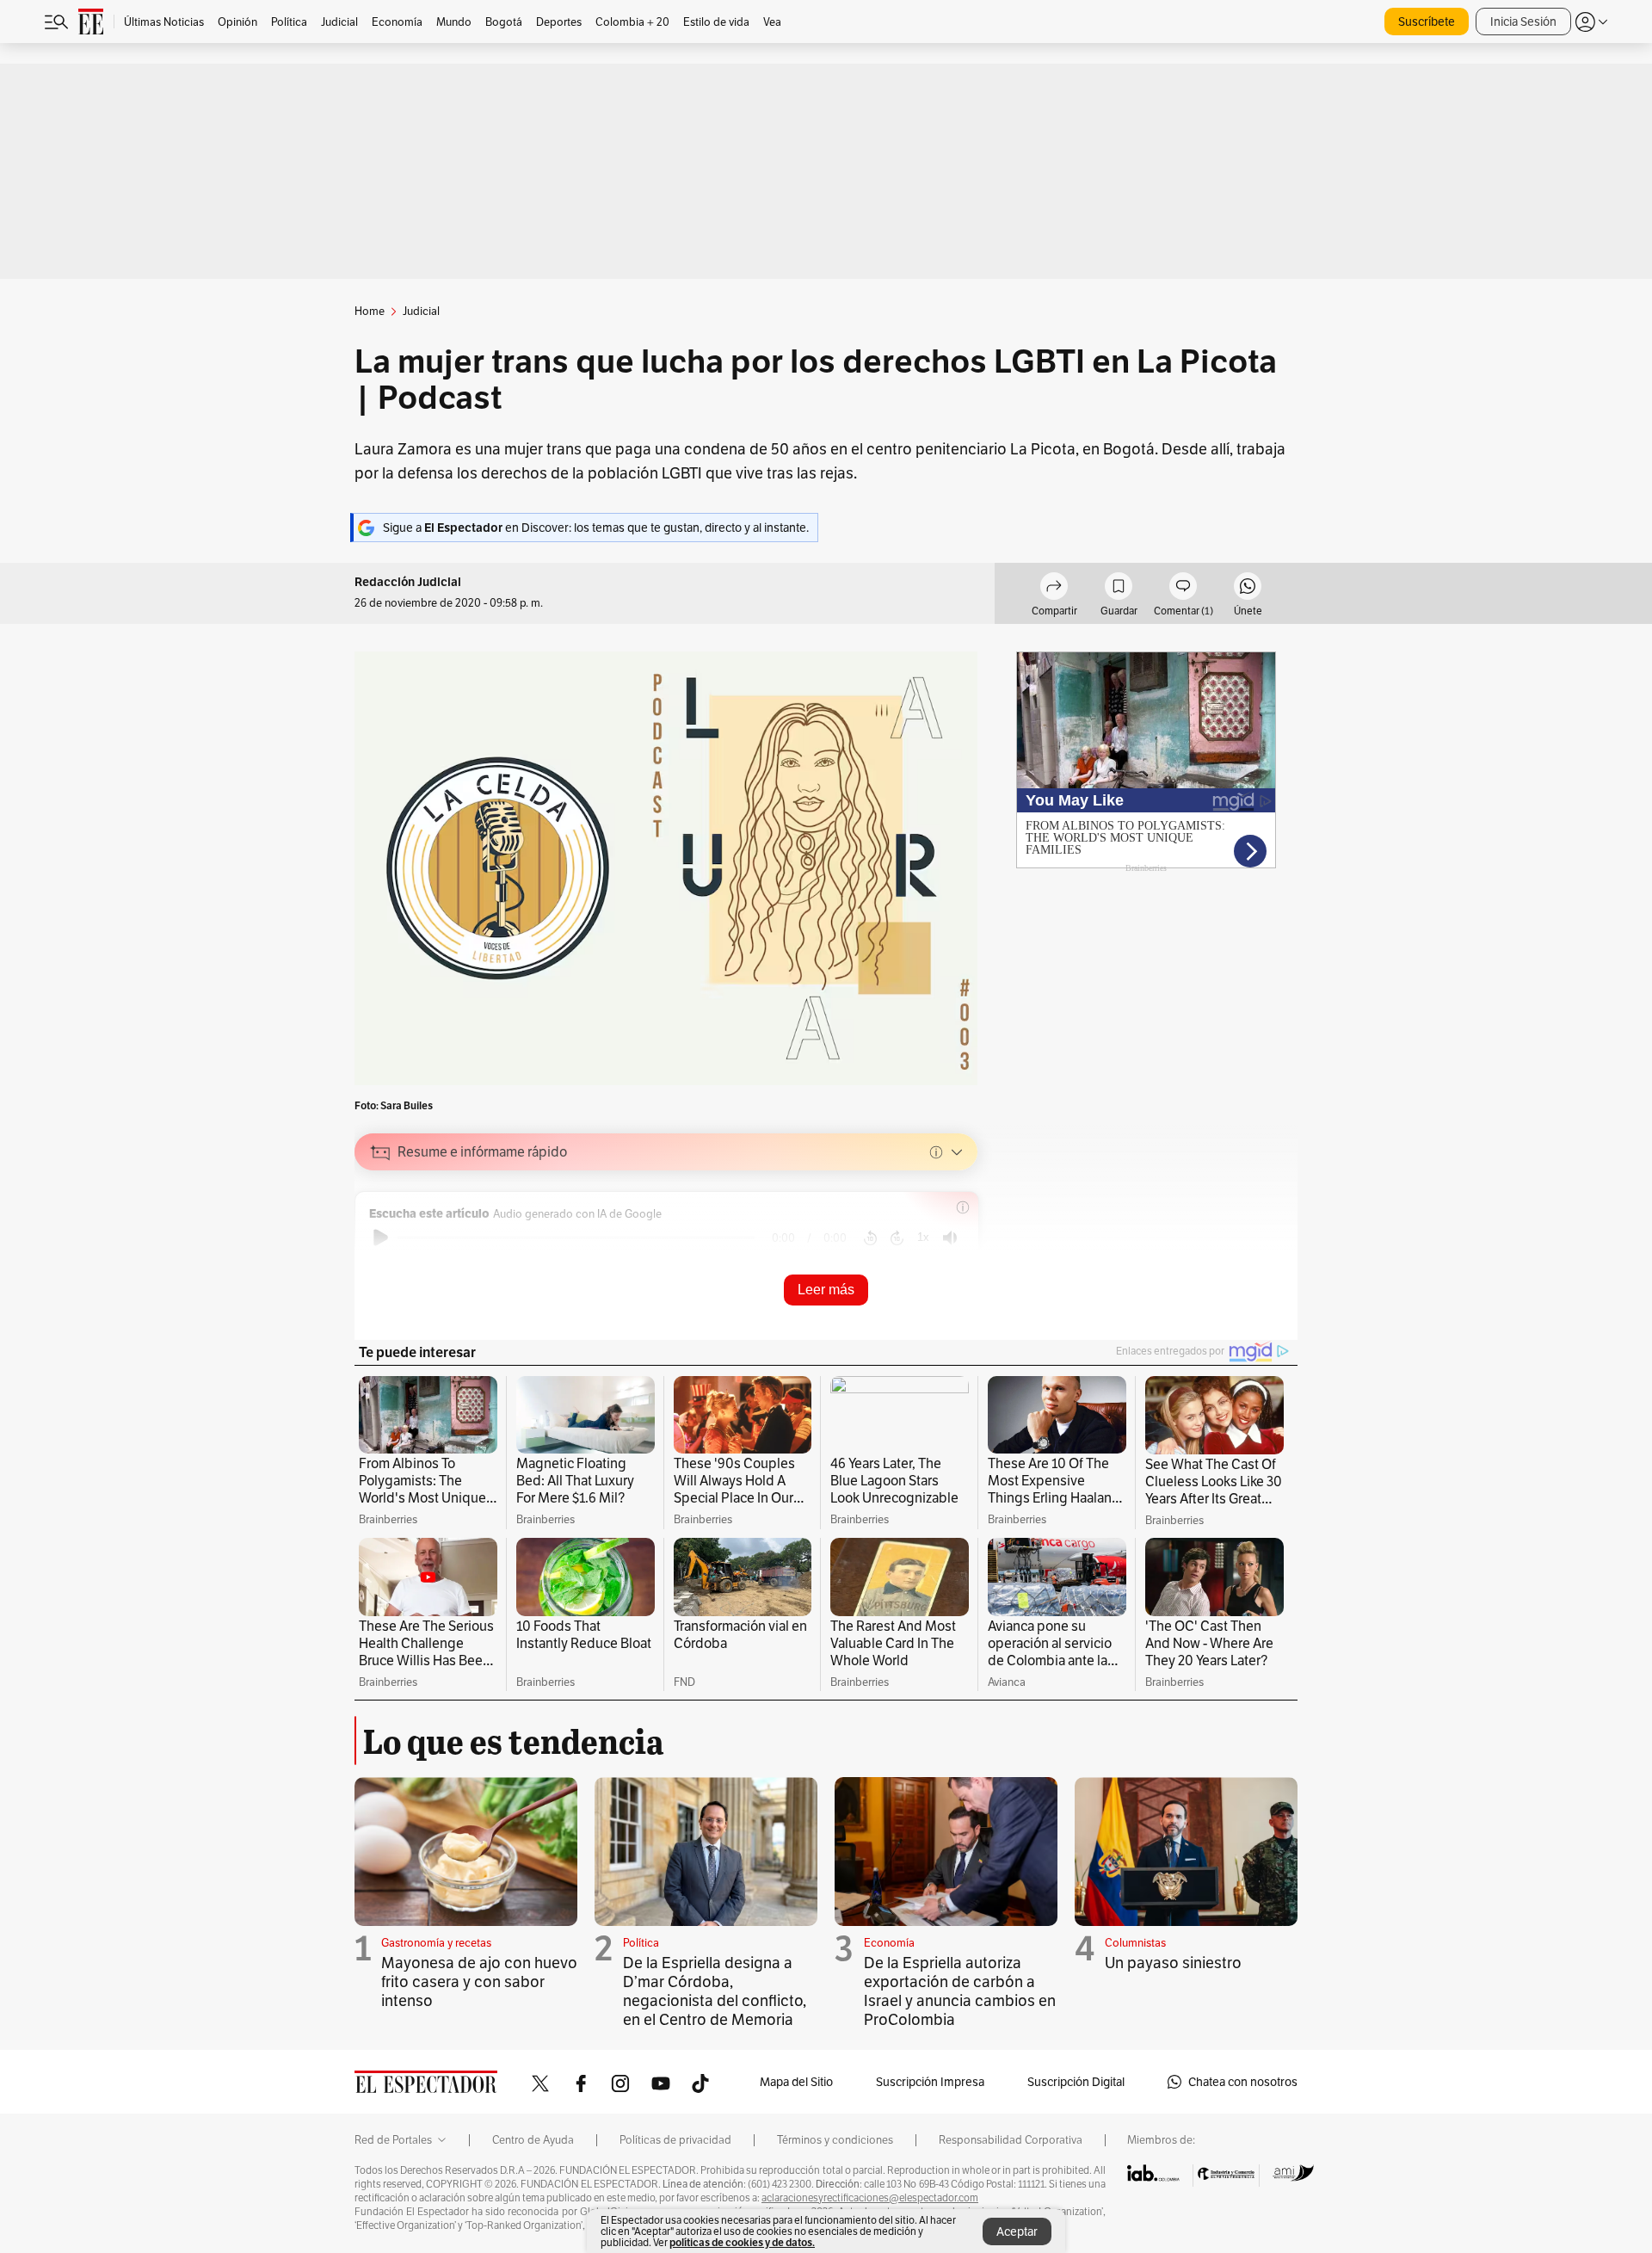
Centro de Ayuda (533, 2140)
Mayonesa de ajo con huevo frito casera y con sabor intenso (479, 1981)
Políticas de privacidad (675, 2140)
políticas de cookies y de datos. (742, 2242)
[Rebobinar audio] (870, 1238)
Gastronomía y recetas (436, 1943)
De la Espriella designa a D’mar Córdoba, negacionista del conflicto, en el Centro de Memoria (715, 1991)
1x (923, 1237)
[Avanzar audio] (897, 1238)
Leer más (826, 1290)
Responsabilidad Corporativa (1011, 2140)
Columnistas (1135, 1943)
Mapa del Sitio (796, 2082)
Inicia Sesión (1523, 22)
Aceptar (1017, 2231)
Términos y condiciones (835, 2140)
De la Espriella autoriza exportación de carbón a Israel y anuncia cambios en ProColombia (960, 1991)
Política (641, 1943)
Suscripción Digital (1076, 2082)
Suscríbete (1427, 22)
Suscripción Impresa (930, 2082)
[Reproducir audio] (381, 1238)
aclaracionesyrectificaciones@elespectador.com (870, 2198)
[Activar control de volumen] (950, 1238)
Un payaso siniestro (1173, 1963)
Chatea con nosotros (1243, 2082)
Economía (889, 1943)
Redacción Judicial (408, 582)
